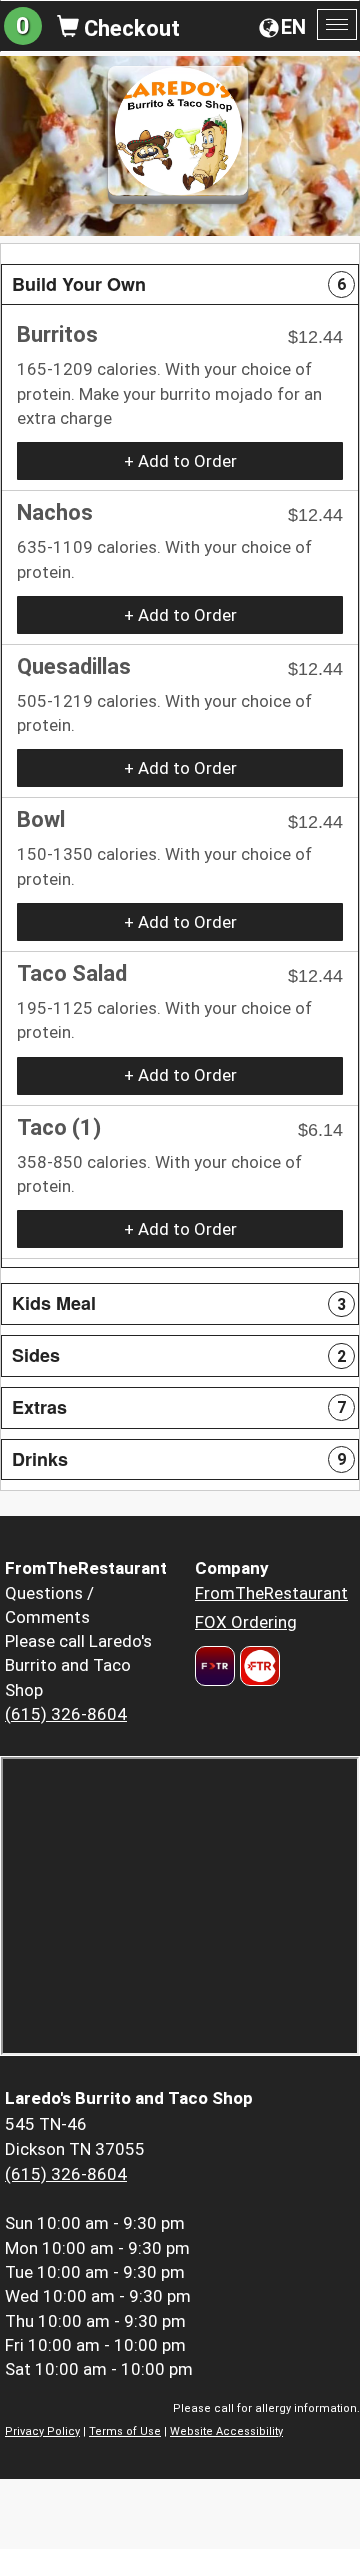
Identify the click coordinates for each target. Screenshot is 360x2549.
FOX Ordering (246, 1622)
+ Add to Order (180, 461)
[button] (180, 285)
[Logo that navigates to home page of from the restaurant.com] (215, 1666)
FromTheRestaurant (271, 1593)
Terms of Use (125, 2431)
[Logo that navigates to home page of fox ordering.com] (257, 1666)
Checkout (129, 28)
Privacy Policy (42, 2431)
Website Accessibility (226, 2431)
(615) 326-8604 (66, 1714)
